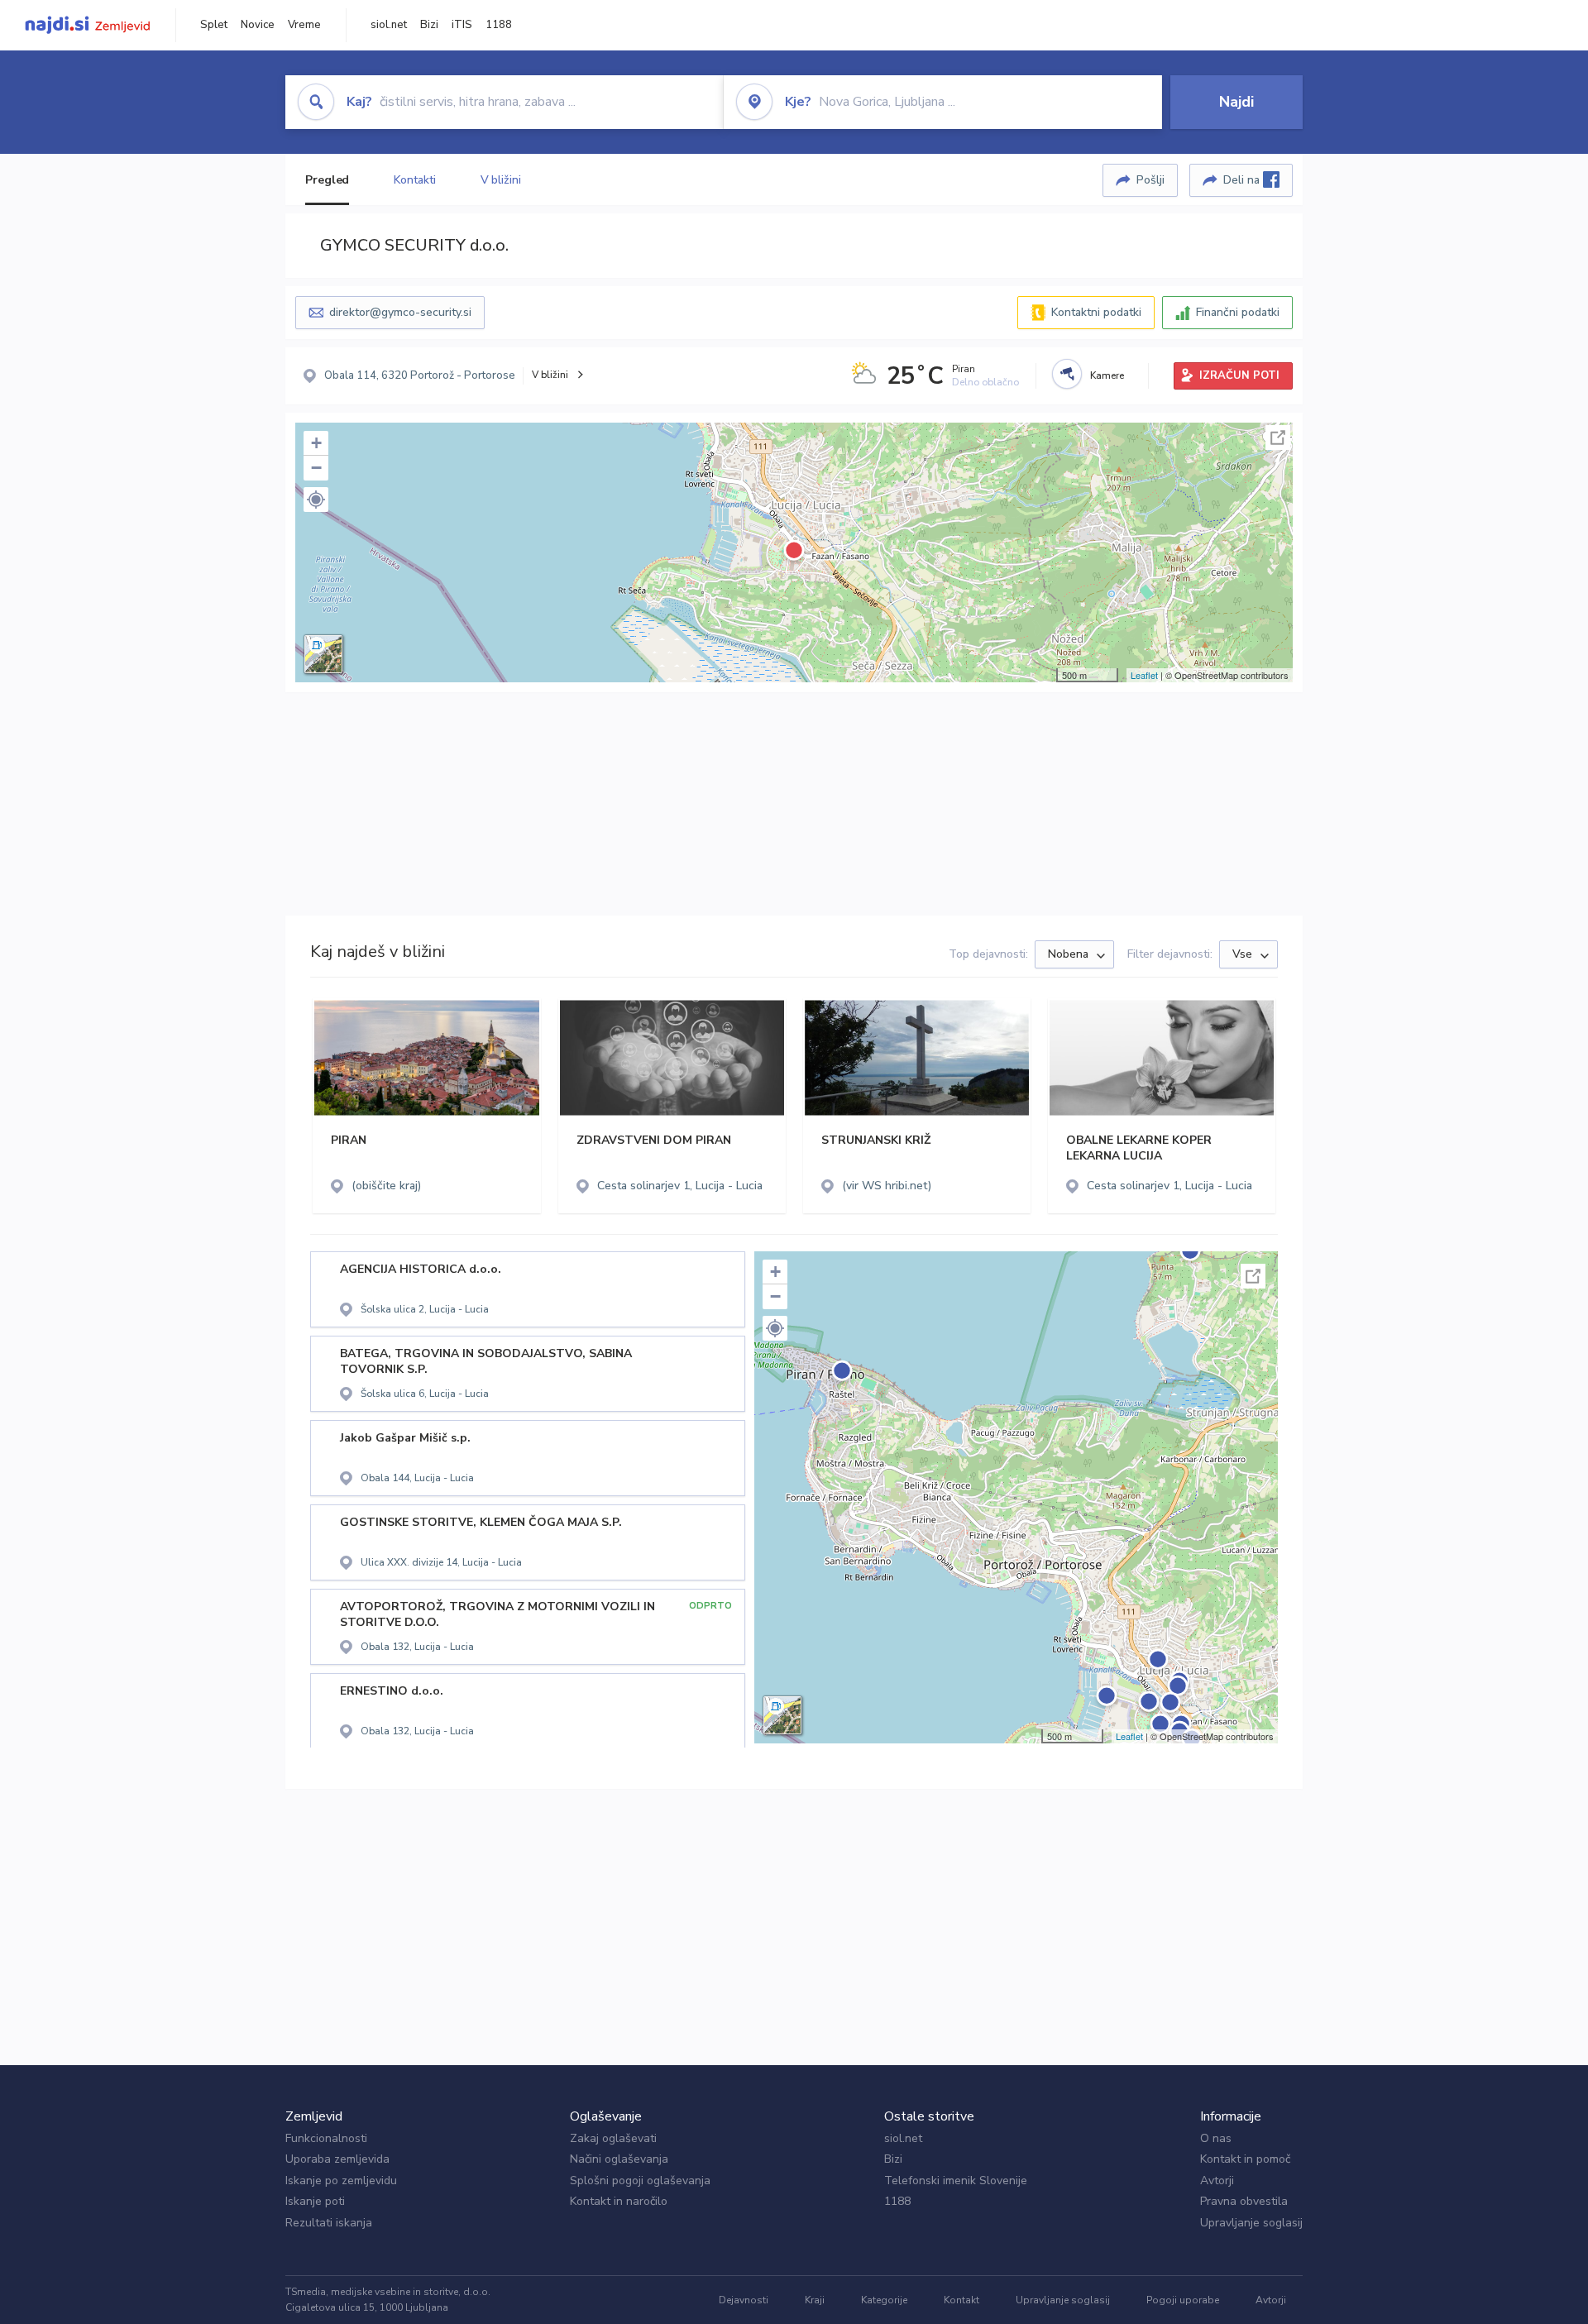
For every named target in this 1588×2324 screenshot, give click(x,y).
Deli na (1243, 180)
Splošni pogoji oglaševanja (640, 2181)
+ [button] (316, 443)
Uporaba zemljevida (337, 2159)
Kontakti (414, 180)
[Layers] (323, 654)
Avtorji (1217, 2181)
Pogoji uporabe (1183, 2300)
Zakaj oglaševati (613, 2138)
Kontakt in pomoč (1245, 2159)
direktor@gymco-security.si (400, 312)
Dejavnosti (744, 2300)
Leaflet (1144, 675)
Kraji (815, 2300)
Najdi (1236, 102)
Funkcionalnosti (326, 2138)
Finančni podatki (1238, 312)
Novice (258, 25)
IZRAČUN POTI (1239, 375)
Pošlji (1150, 180)
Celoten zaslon (1278, 438)
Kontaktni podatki (1096, 312)
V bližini (501, 180)
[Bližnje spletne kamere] (1067, 374)
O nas (1216, 2138)
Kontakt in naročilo (619, 2201)
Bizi (429, 25)
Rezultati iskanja (329, 2223)
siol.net (389, 25)
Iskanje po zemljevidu (341, 2181)
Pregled (327, 180)
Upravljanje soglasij (1251, 2223)
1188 (499, 25)
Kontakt (961, 2300)
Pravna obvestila (1244, 2201)
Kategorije (884, 2300)
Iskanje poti (315, 2201)
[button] (316, 500)
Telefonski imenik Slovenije (956, 2181)
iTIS (462, 25)
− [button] (316, 468)
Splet (214, 25)
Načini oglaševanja (619, 2159)
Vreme (304, 25)
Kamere (1107, 375)
